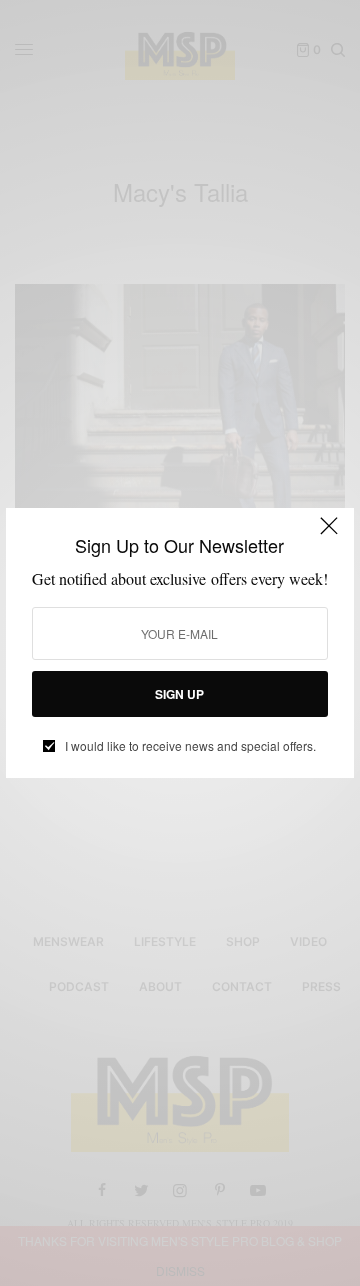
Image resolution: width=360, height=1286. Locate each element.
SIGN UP (179, 694)
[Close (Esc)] (329, 535)
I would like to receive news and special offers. (190, 746)
